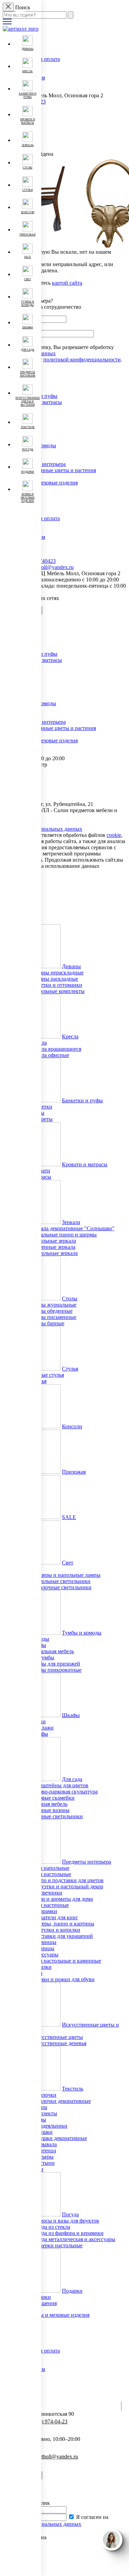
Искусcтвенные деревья (58, 2043)
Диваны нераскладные (57, 973)
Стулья (70, 1369)
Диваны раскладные (54, 979)
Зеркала (71, 1222)
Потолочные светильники (61, 1587)
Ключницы (43, 1942)
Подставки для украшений (62, 1936)
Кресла (70, 1036)
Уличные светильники (57, 1816)
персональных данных (55, 2524)
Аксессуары (44, 1955)
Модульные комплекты (57, 991)
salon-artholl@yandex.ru (47, 567)
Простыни (42, 2163)
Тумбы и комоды (82, 1633)
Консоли (72, 1426)
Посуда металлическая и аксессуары (73, 2239)
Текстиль (73, 2089)
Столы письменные (53, 1317)
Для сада (72, 1779)
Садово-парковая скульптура (64, 1792)
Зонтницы (42, 1948)
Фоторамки (44, 1911)
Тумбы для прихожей (55, 1664)
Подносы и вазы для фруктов (65, 2221)
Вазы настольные (51, 1874)
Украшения (44, 2303)
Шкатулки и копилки (55, 1930)
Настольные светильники (60, 1581)
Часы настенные (50, 1905)
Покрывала (44, 2144)
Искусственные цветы (57, 2037)
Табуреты (41, 1119)
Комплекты (44, 2113)
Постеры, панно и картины (62, 1924)
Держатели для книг (54, 1917)
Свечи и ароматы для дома (62, 1899)
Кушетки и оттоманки (56, 985)
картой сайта (67, 283)
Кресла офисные (50, 1055)
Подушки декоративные (59, 2138)
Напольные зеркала (53, 1241)
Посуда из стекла (50, 2227)
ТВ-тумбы (42, 1657)
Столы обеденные (51, 1311)
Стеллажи (42, 1728)
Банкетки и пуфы (82, 1100)
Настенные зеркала (53, 1247)
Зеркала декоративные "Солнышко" (72, 1228)
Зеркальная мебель (52, 1651)
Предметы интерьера (87, 1862)
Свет (68, 1563)
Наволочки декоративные (61, 2101)
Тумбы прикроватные (56, 1670)
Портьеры (42, 2157)
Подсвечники (46, 1893)
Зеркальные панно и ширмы (63, 1235)
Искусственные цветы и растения (56, 470)
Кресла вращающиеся (56, 1049)
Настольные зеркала (54, 1253)
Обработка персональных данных (42, 829)
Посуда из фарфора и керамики (67, 2233)
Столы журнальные (53, 1305)
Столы (70, 1298)
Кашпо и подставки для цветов (67, 1880)
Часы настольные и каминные (66, 1961)
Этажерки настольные (56, 2245)
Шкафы (71, 1715)
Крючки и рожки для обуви (62, 1979)
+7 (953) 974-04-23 (46, 2421)
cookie (114, 835)
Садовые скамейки (52, 1798)
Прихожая (74, 1472)
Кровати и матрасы (85, 1164)
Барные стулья (47, 1375)
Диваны (71, 966)
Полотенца (43, 2151)
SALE (69, 1517)
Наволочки (43, 2095)
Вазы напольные (50, 1868)
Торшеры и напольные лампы (65, 1575)
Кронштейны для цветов (59, 1785)
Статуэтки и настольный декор (67, 1886)
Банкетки (41, 1107)
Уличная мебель (49, 1804)
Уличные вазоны (50, 1810)
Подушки (41, 2132)
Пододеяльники (49, 2126)
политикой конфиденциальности (82, 359)
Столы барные (47, 1323)
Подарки (72, 2291)
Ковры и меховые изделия (47, 483)
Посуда (70, 2214)
